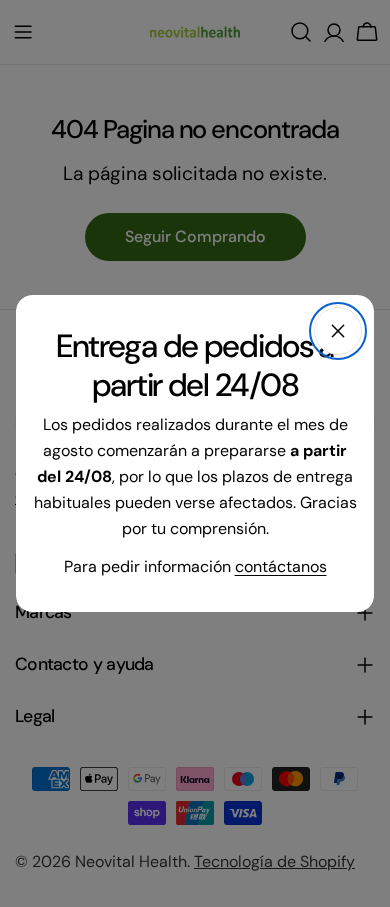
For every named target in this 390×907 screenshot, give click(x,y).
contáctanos (281, 566)
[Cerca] (338, 331)
